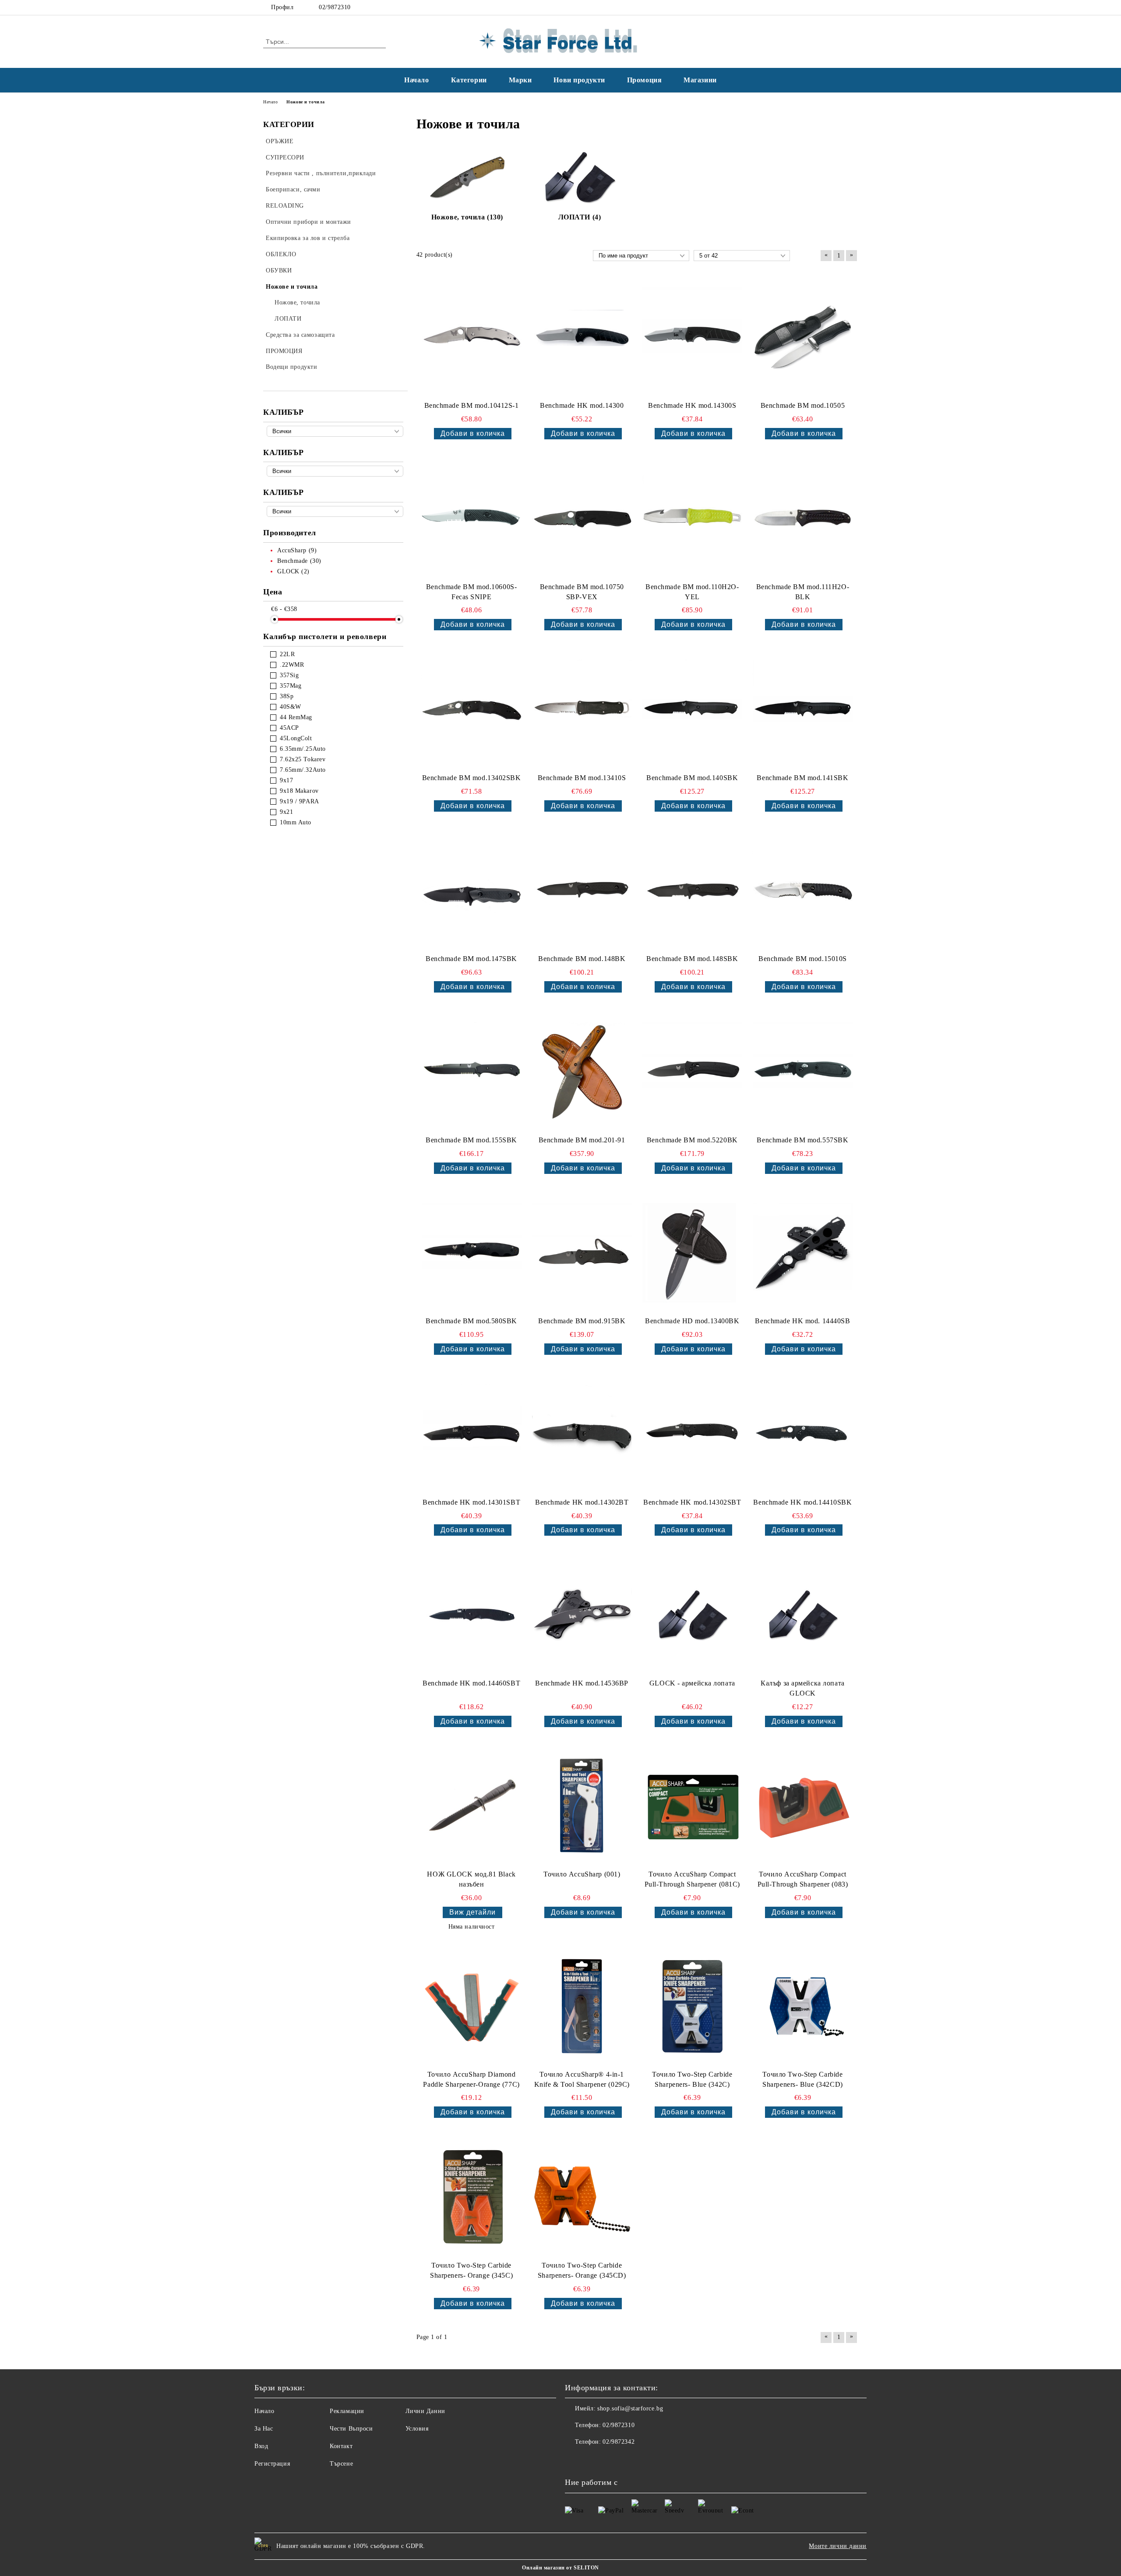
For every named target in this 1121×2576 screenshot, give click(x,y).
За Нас (264, 2429)
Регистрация (272, 2464)
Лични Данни (425, 2411)
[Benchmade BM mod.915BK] (582, 1253)
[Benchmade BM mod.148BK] (582, 891)
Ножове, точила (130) (467, 217)
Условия (417, 2429)
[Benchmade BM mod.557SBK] (803, 1072)
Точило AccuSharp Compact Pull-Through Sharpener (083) (803, 1879)
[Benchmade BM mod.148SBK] (692, 891)
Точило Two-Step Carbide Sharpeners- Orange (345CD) (582, 2270)
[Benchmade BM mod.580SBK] (472, 1253)
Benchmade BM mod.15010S (803, 959)
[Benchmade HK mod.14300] (582, 338)
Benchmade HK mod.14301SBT (471, 1502)
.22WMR (292, 665)
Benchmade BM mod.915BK (582, 1321)
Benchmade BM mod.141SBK (802, 778)
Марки (520, 80)
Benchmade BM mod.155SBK (471, 1140)
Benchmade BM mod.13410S (582, 778)
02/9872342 (619, 2442)
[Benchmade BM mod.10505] (803, 338)
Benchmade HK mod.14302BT (582, 1502)
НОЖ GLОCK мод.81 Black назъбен (471, 1879)
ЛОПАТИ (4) (580, 217)
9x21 (286, 812)
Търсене (341, 2464)
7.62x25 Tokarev (303, 759)
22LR (287, 654)
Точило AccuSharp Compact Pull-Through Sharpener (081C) (692, 1879)
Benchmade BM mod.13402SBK (472, 778)
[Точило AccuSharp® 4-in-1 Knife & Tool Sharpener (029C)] (582, 2006)
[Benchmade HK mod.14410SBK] (803, 1434)
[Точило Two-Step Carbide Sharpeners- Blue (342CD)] (803, 2006)
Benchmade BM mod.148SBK (692, 959)
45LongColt (296, 738)
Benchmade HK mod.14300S (692, 405)
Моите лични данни (838, 2546)
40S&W (291, 707)
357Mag (291, 686)
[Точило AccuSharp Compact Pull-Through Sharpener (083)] (803, 1806)
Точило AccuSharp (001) (582, 1874)
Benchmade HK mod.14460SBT (471, 1683)
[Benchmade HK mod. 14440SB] (803, 1253)
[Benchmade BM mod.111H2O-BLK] (803, 519)
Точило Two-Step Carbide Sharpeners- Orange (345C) (471, 2270)
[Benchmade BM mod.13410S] (582, 710)
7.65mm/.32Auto (303, 770)
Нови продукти (579, 80)
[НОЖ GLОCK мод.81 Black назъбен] (472, 1806)
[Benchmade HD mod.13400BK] (692, 1253)
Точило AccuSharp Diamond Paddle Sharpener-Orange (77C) (471, 2079)
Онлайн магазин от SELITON (560, 2568)
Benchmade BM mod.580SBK (471, 1321)
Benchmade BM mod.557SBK (802, 1140)
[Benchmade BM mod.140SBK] (692, 710)
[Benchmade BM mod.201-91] (582, 1072)
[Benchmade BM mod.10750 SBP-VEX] (582, 519)
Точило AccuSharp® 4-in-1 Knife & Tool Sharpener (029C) (582, 2079)
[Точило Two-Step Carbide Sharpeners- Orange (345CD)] (582, 2197)
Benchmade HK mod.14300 (582, 405)
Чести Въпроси (351, 2429)
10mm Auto (296, 822)
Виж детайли (472, 1912)
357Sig (289, 675)
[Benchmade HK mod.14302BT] (582, 1434)
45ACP (289, 728)
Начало (416, 80)
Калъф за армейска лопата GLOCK (802, 1688)
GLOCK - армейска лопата (692, 1683)
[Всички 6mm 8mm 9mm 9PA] (335, 511)
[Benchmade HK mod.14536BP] (582, 1615)
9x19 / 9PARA (300, 801)
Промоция (644, 80)
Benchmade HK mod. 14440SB (802, 1321)
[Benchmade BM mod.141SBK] (803, 710)
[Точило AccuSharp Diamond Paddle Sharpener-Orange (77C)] (472, 2006)
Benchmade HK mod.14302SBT (692, 1502)
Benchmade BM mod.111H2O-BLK (803, 592)
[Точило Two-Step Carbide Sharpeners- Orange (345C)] (472, 2197)
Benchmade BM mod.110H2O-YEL (692, 592)
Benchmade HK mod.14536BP (582, 1683)
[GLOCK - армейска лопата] (692, 1615)
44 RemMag (296, 717)
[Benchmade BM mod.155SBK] (472, 1072)
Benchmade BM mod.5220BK (692, 1140)
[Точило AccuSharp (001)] (582, 1806)
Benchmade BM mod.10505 (803, 405)
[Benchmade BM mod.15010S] (803, 891)
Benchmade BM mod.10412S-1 (472, 405)
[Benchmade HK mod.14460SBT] (472, 1615)
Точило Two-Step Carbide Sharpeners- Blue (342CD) (802, 2079)
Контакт (341, 2446)
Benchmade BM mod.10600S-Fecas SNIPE (471, 592)
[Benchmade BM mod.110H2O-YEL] (692, 519)
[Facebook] (840, 7)
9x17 (286, 780)
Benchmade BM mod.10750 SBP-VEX (582, 592)
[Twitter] (853, 7)
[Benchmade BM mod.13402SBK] (472, 710)
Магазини (700, 80)
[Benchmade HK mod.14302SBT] (692, 1434)
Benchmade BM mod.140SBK (692, 778)
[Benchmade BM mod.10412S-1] (472, 338)
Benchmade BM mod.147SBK (471, 959)
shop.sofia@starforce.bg (630, 2408)
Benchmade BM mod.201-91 (582, 1140)
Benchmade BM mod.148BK (582, 959)
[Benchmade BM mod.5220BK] (692, 1072)
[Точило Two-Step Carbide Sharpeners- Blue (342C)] (692, 2006)
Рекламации (347, 2411)
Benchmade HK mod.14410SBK (802, 1502)
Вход (261, 2446)
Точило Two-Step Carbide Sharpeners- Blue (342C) (692, 2079)
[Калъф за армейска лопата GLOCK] (803, 1615)
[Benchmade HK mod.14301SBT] (472, 1434)
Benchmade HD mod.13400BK (692, 1321)
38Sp (287, 696)
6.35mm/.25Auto (303, 749)
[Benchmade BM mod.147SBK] (472, 891)
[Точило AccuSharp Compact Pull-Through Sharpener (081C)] (692, 1806)
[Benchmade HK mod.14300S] (692, 338)
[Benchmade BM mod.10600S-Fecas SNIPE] (472, 519)
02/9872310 (335, 7)
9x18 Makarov (299, 791)
